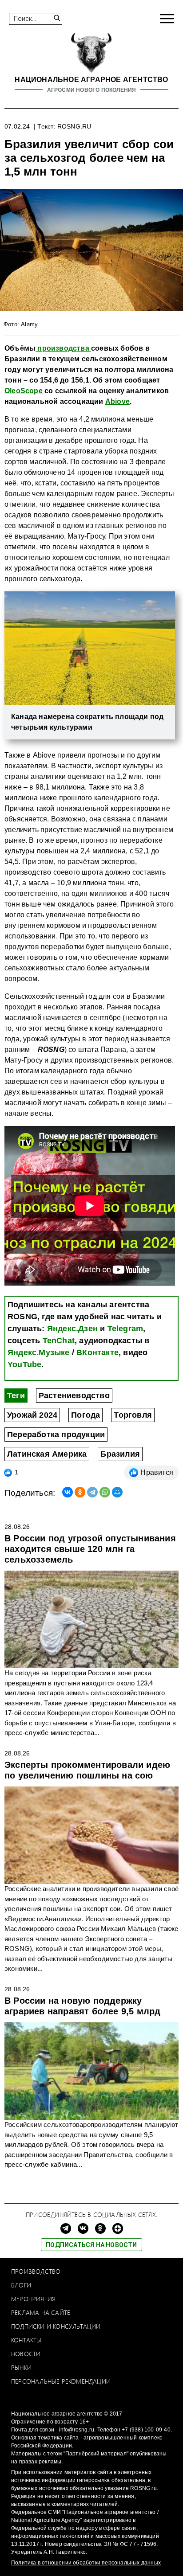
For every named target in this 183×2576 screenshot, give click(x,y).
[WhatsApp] (105, 1492)
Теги (16, 1395)
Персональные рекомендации (61, 2381)
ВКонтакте (97, 1352)
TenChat (59, 1341)
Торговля (133, 1415)
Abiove (117, 401)
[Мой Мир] (117, 1492)
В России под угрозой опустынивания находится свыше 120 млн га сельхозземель (90, 1549)
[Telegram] (92, 1492)
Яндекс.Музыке (39, 1352)
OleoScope (24, 391)
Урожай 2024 (32, 1415)
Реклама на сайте (41, 2312)
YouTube (24, 1364)
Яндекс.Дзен (72, 1329)
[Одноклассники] (80, 1492)
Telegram (125, 1329)
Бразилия (120, 1454)
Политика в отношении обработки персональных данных (86, 2563)
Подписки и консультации (56, 2326)
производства (63, 348)
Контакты (26, 2340)
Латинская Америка (47, 1454)
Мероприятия (33, 2299)
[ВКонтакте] (68, 1492)
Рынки (21, 2367)
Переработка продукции (56, 1435)
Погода (86, 1415)
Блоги (21, 2285)
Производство (36, 2271)
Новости (26, 2354)
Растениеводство (74, 1395)
